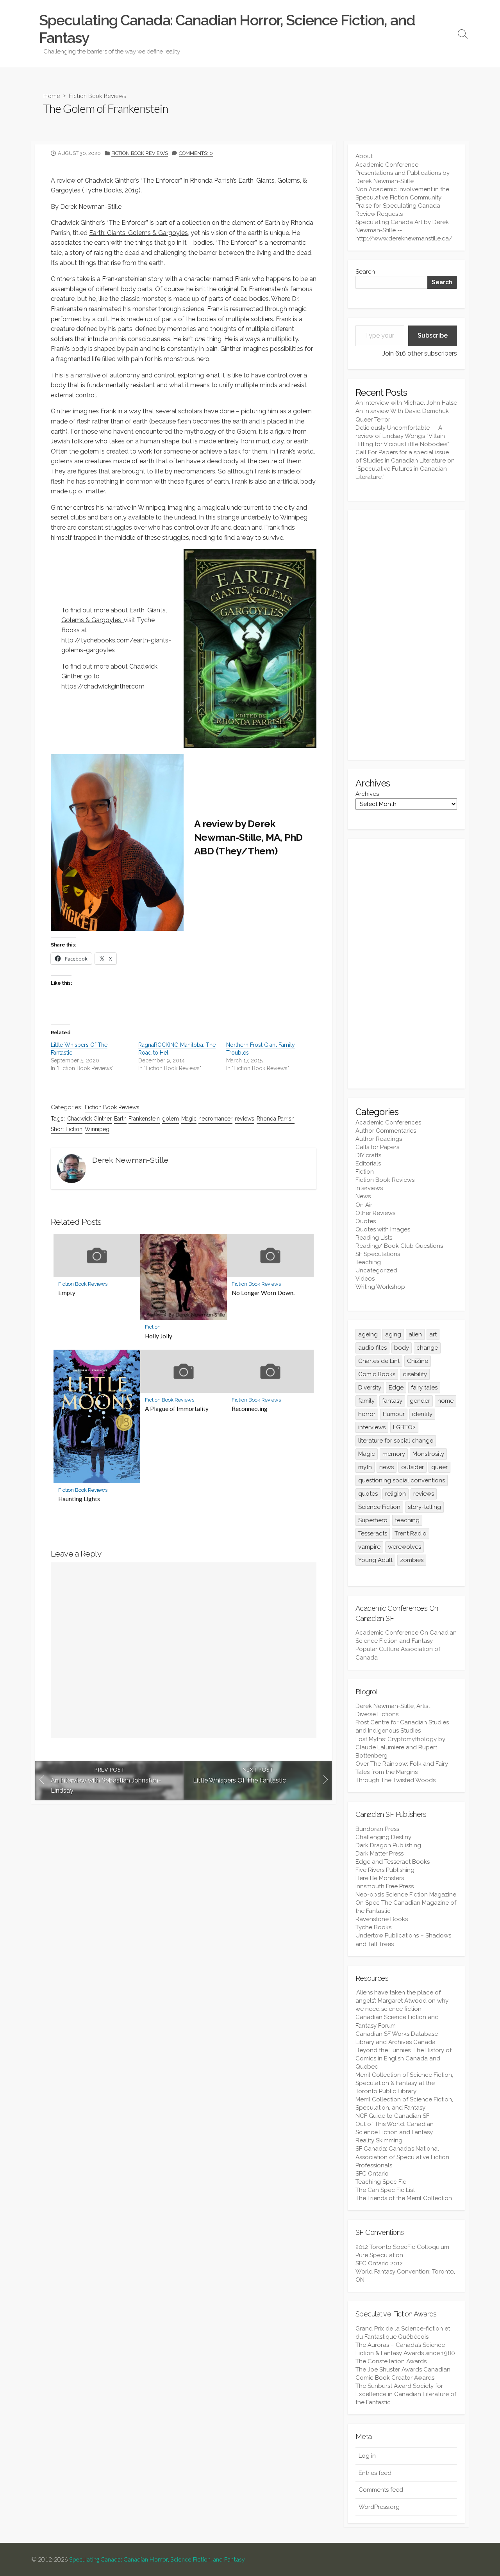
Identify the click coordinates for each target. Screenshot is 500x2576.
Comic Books (377, 1374)
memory (394, 1454)
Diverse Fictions (377, 1714)
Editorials (368, 1163)
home (446, 1401)
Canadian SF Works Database (397, 2034)
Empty (67, 1293)
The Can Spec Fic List (385, 2190)
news (387, 1467)
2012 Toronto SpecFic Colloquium (402, 2247)
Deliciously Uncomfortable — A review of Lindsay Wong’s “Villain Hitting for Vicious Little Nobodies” (402, 436)
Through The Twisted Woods (396, 1780)
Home (52, 95)
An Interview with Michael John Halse (406, 403)
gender (420, 1401)
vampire (369, 1547)
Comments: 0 (196, 153)
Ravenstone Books (382, 1919)
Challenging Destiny (383, 1837)
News (363, 1196)
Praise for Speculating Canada (398, 206)
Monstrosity (428, 1454)
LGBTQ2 (404, 1427)
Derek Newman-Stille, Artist (393, 1706)
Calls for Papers (377, 1147)
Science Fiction (379, 1507)
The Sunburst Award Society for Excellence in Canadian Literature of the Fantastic (406, 2394)
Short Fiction (67, 1129)
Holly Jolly (159, 1336)
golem (171, 1119)
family (366, 1401)
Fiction (153, 1327)
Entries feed (375, 2473)
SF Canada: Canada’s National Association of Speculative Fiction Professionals (402, 2157)
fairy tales (424, 1388)
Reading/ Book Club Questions (399, 1246)
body (402, 1348)
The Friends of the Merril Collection (404, 2198)
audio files (372, 1348)
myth (365, 1467)
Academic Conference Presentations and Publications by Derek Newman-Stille (403, 173)
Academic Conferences (388, 1123)
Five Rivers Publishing (385, 1870)
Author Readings (379, 1139)
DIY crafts (368, 1155)
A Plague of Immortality (177, 1409)
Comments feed (381, 2490)
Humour (394, 1414)
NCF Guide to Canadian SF (392, 2116)
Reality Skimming (379, 2140)
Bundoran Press (377, 1829)
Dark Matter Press (379, 1854)
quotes (368, 1494)
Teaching (368, 1262)
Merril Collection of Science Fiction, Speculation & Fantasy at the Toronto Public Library (404, 2083)
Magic (189, 1119)
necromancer (215, 1119)
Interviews (369, 1188)
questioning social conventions (402, 1480)
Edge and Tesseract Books (393, 1862)
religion (396, 1494)
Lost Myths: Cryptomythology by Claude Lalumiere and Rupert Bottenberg (400, 1747)
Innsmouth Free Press (385, 1886)
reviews (245, 1119)
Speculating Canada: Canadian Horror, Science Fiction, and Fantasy (157, 2559)
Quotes (366, 1221)
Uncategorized (376, 1270)
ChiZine (418, 1361)
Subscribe (433, 335)
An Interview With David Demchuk (402, 411)
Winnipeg (97, 1129)
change (427, 1348)
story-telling (424, 1507)
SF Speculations (378, 1254)
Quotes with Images (383, 1229)
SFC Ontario (372, 2174)
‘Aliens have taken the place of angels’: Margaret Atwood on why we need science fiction (402, 2001)
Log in (367, 2456)
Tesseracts (373, 1534)
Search (365, 272)
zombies (412, 1560)
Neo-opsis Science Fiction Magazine (406, 1895)
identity (422, 1414)
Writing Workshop (380, 1287)
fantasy (392, 1401)
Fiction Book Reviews (97, 95)
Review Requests (379, 214)
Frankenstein (144, 1119)
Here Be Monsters (380, 1878)
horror (367, 1414)
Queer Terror (373, 420)
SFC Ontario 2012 (379, 2263)
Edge (396, 1388)
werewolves (404, 1547)
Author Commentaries (386, 1131)
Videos (365, 1279)
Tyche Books (373, 1927)
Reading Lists (374, 1238)
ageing (368, 1334)
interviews (372, 1427)
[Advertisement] (406, 635)
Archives (367, 794)
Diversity (370, 1388)
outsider (412, 1467)
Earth (120, 1119)
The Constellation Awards (391, 2361)
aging (393, 1334)
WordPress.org (379, 2507)
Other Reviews (375, 1213)
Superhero (373, 1520)
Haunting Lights (79, 1499)
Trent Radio (411, 1534)
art (433, 1334)
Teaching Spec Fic (381, 2182)
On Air (364, 1205)
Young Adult (375, 1560)
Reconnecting (250, 1409)
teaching (407, 1520)
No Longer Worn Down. (263, 1293)
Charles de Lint (379, 1361)
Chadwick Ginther (89, 1119)
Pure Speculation (379, 2255)
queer (439, 1467)
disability (415, 1374)
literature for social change (396, 1441)
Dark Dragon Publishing (388, 1845)
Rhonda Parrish (276, 1119)
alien (415, 1334)
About (364, 156)
